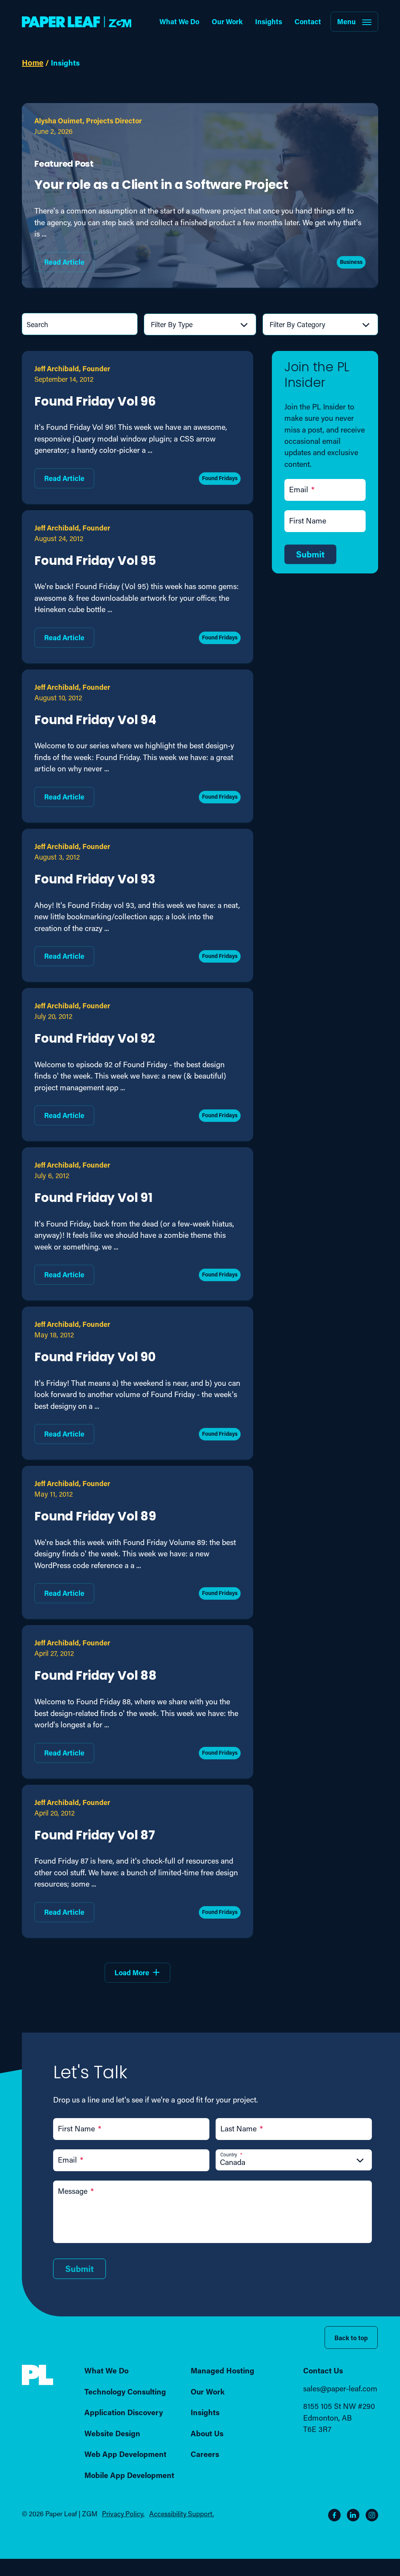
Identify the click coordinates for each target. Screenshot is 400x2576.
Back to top (351, 2338)
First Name (308, 521)
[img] (37, 2375)
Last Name (242, 2128)
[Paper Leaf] (37, 2383)
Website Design (112, 2433)
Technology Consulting (125, 2391)
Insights (269, 21)
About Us (207, 2433)
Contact (308, 21)
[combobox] (201, 324)
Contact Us (323, 2370)
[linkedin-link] (353, 2515)
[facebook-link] (334, 2515)
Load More (132, 1973)
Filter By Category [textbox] (297, 324)
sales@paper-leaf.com (340, 2388)
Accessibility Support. (182, 2514)
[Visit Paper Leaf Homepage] (77, 22)
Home (33, 62)
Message (76, 2191)
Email (302, 489)
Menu (346, 21)
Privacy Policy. (123, 2514)
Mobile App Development (129, 2475)
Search (37, 324)
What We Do (179, 21)
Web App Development (125, 2454)
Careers (205, 2454)
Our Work (227, 21)
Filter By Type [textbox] (172, 324)
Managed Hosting (222, 2370)
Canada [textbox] (233, 2162)
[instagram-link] (372, 2515)
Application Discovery (124, 2412)
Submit (310, 554)
